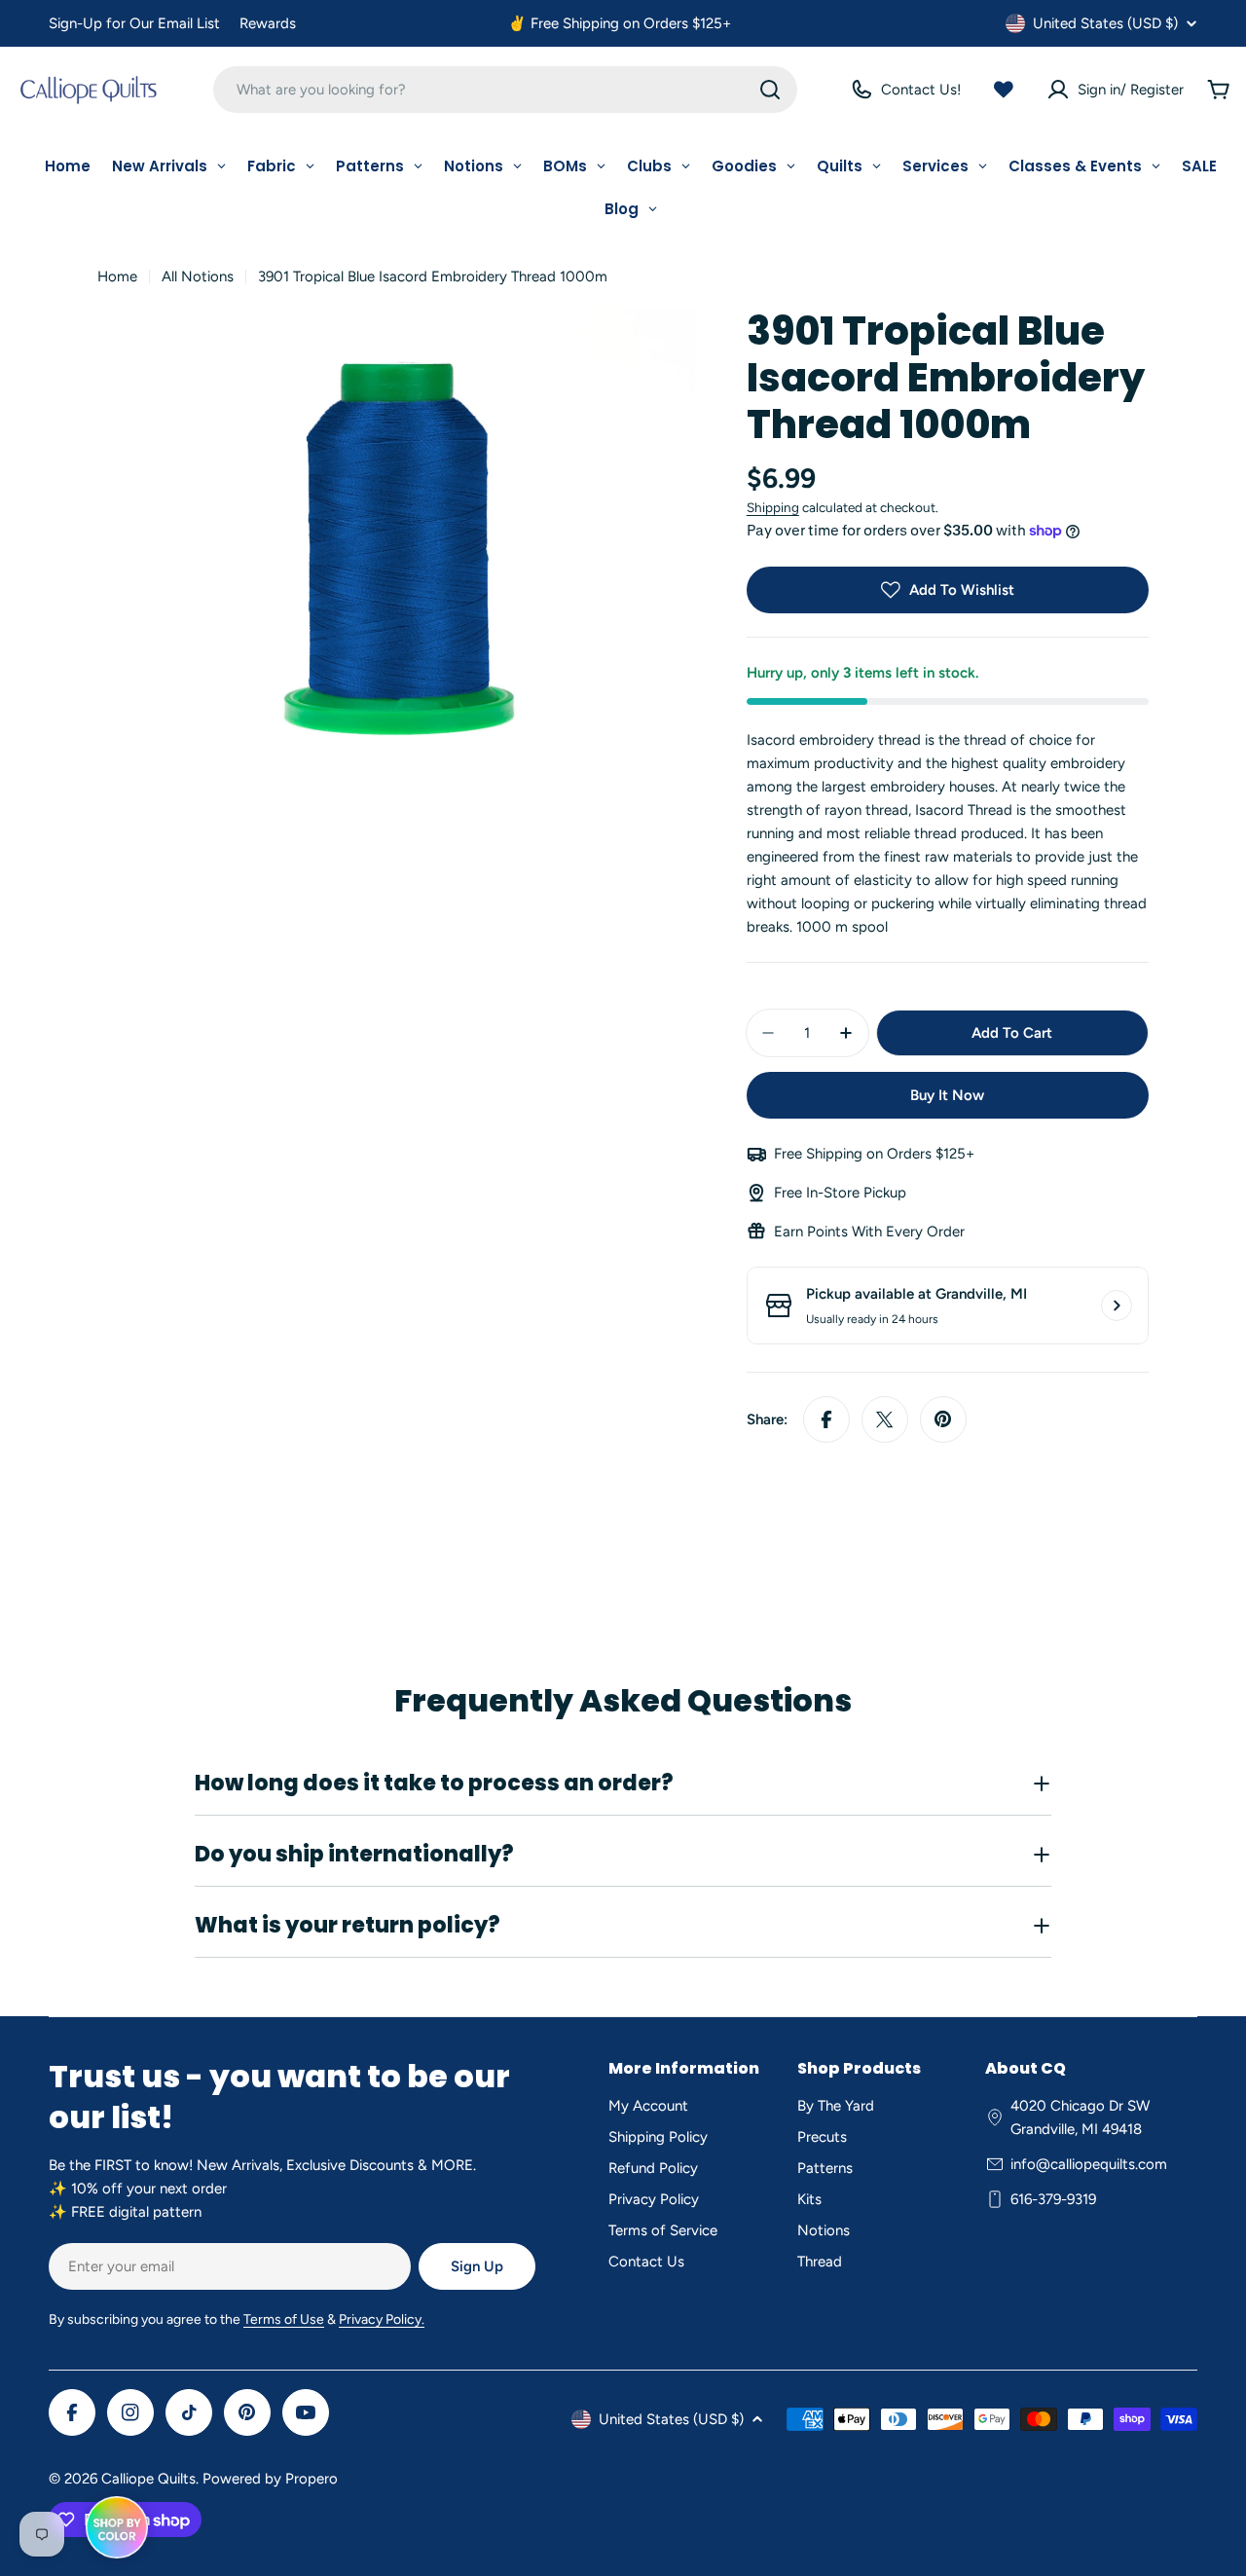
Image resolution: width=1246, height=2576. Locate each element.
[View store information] (1117, 1306)
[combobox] (505, 90)
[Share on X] (885, 1419)
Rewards (268, 23)
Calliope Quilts (148, 2479)
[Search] (770, 90)
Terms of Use (284, 2319)
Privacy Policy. (382, 2319)
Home (117, 276)
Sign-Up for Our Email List (134, 23)
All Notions (198, 276)
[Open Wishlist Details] (1004, 90)
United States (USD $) (1105, 23)
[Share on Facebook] (826, 1419)
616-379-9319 (1053, 2199)
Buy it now (947, 1095)
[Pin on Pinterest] (943, 1419)
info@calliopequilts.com (1089, 2164)
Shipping (773, 507)
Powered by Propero (270, 2479)
